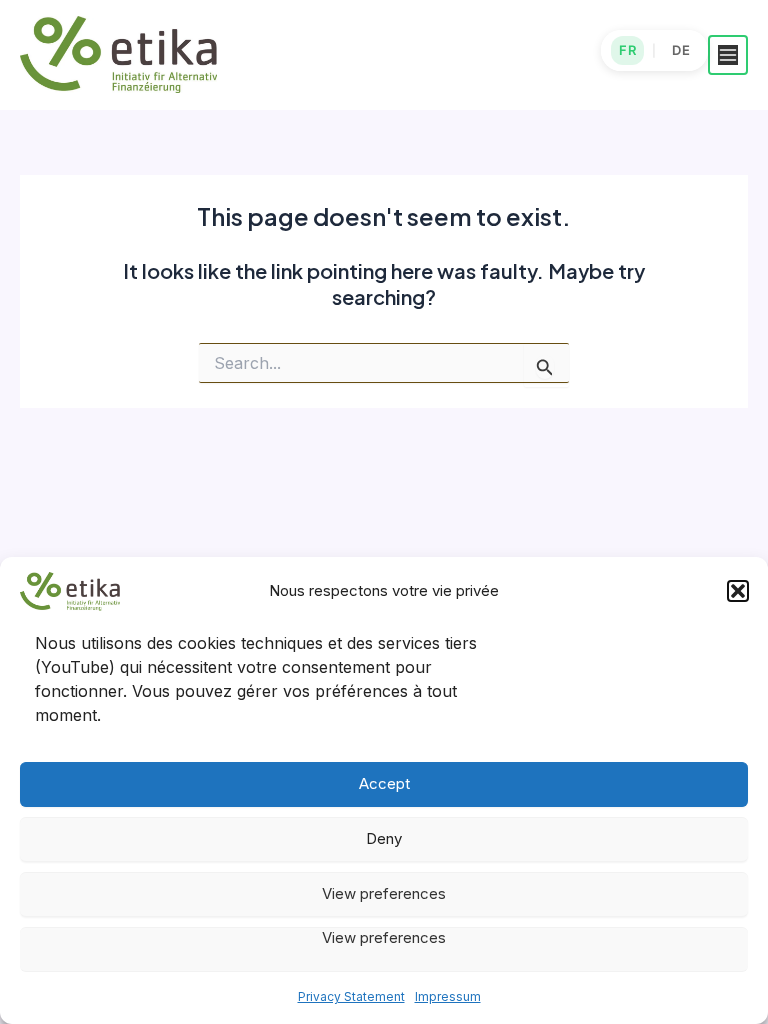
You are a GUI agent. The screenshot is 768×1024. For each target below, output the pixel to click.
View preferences (384, 893)
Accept (384, 783)
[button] (738, 591)
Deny (384, 838)
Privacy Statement (351, 996)
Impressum (448, 996)
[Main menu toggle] (728, 55)
